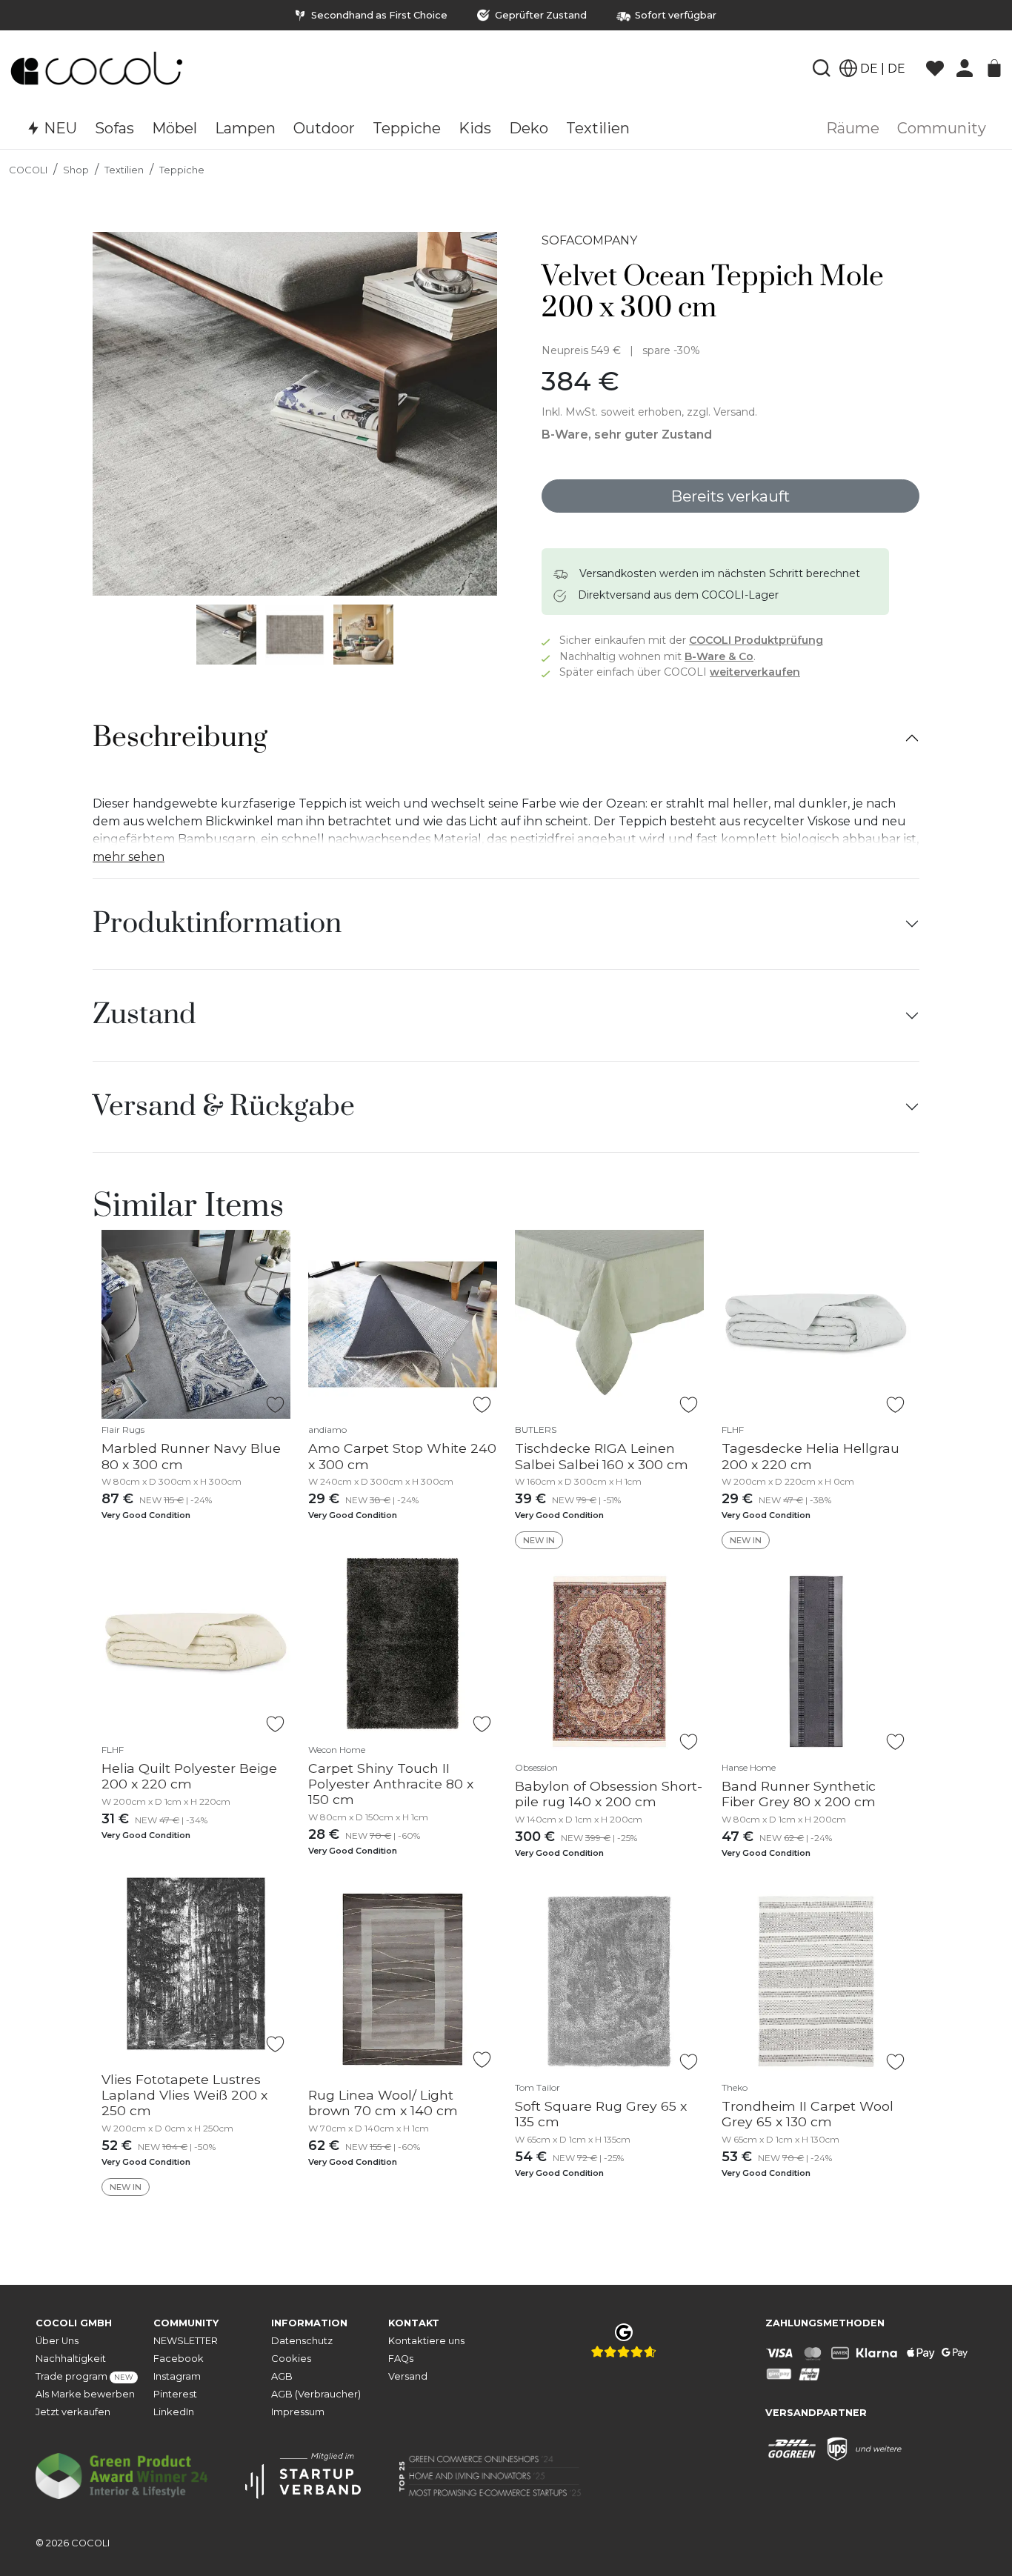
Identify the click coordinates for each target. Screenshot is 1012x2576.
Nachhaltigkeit (71, 2359)
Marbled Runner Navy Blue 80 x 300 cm (191, 1456)
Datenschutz (302, 2341)
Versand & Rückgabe (224, 1107)
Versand (408, 2376)
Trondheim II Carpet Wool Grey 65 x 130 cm (808, 2114)
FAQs (401, 2359)
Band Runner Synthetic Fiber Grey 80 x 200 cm (799, 1794)
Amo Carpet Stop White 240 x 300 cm (402, 1456)
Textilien (124, 170)
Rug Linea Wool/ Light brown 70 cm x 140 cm (383, 2103)
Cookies (291, 2359)
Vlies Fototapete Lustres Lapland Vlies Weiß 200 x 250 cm (184, 2095)
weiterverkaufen (755, 672)
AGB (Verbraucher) (316, 2394)
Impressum (298, 2412)
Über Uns (57, 2341)
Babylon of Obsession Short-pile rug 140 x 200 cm (609, 1794)
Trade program (84, 2376)
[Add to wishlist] (275, 1405)
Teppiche (182, 170)
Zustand (144, 1015)
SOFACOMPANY (589, 240)
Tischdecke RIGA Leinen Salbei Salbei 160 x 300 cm (602, 1456)
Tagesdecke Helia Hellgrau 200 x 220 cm (810, 1456)
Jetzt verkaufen (73, 2412)
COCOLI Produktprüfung (756, 640)
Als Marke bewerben (85, 2394)
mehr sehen (129, 857)
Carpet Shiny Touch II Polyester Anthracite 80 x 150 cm (391, 1784)
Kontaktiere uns (426, 2341)
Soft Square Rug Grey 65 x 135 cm (601, 2114)
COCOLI (28, 170)
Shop (76, 170)
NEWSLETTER (186, 2341)
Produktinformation (217, 924)
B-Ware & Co (719, 656)
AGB (282, 2376)
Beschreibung (180, 738)
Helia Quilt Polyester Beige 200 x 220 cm (189, 1776)
